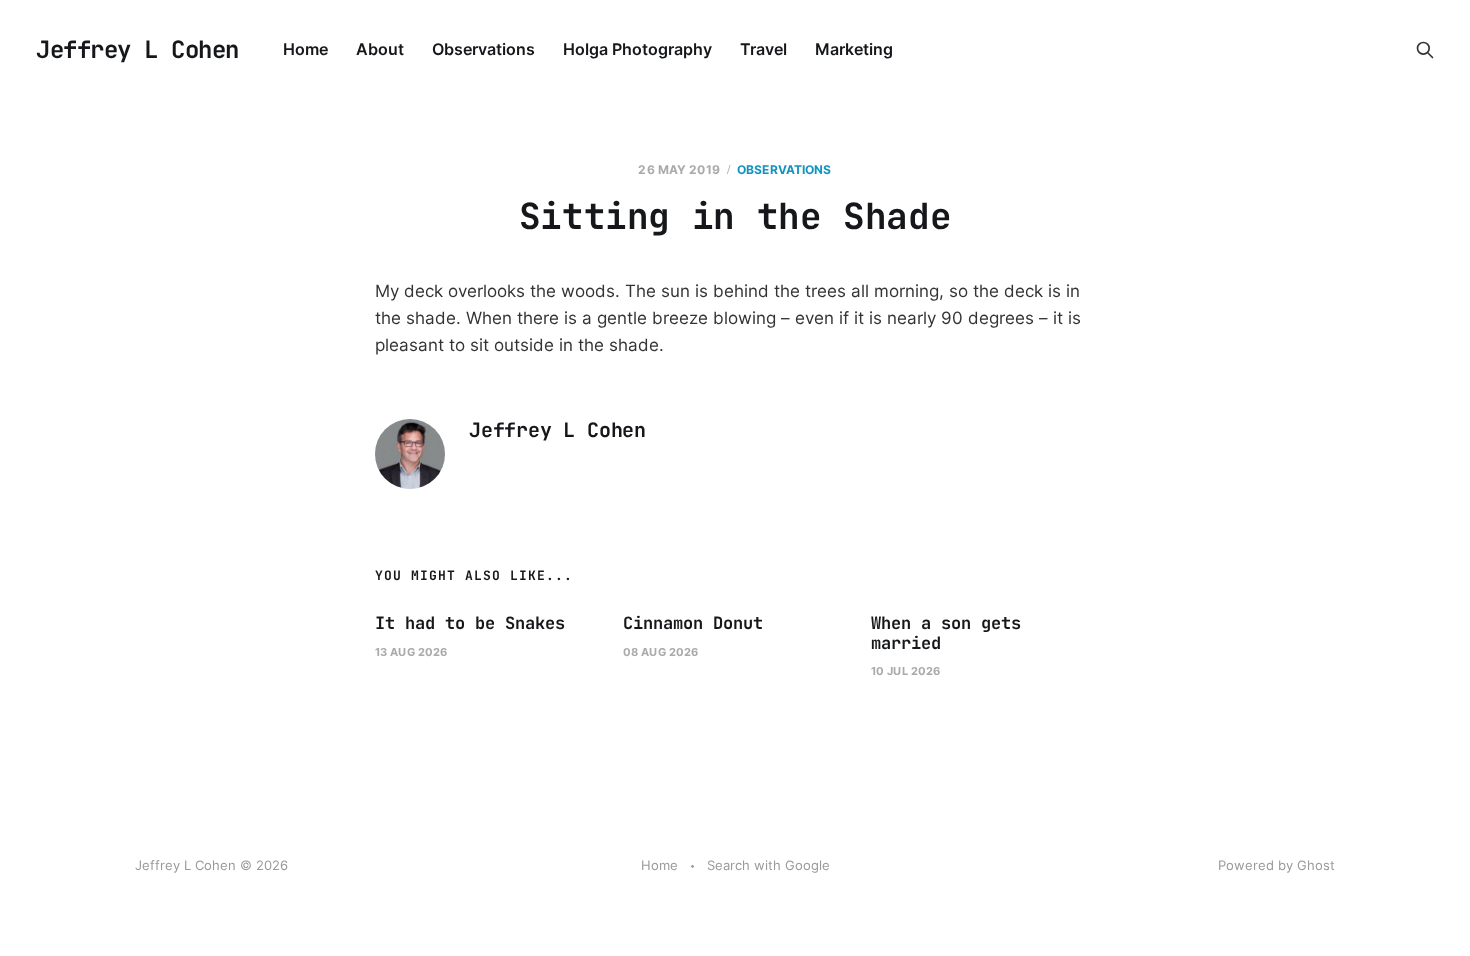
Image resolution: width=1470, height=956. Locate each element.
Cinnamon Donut (693, 623)
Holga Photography (637, 49)
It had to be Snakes (470, 623)
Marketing (854, 49)
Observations (483, 49)
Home (305, 49)
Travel (763, 49)
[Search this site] (1425, 50)
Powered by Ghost (1276, 865)
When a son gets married (946, 633)
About (380, 49)
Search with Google (768, 865)
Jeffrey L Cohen (137, 50)
